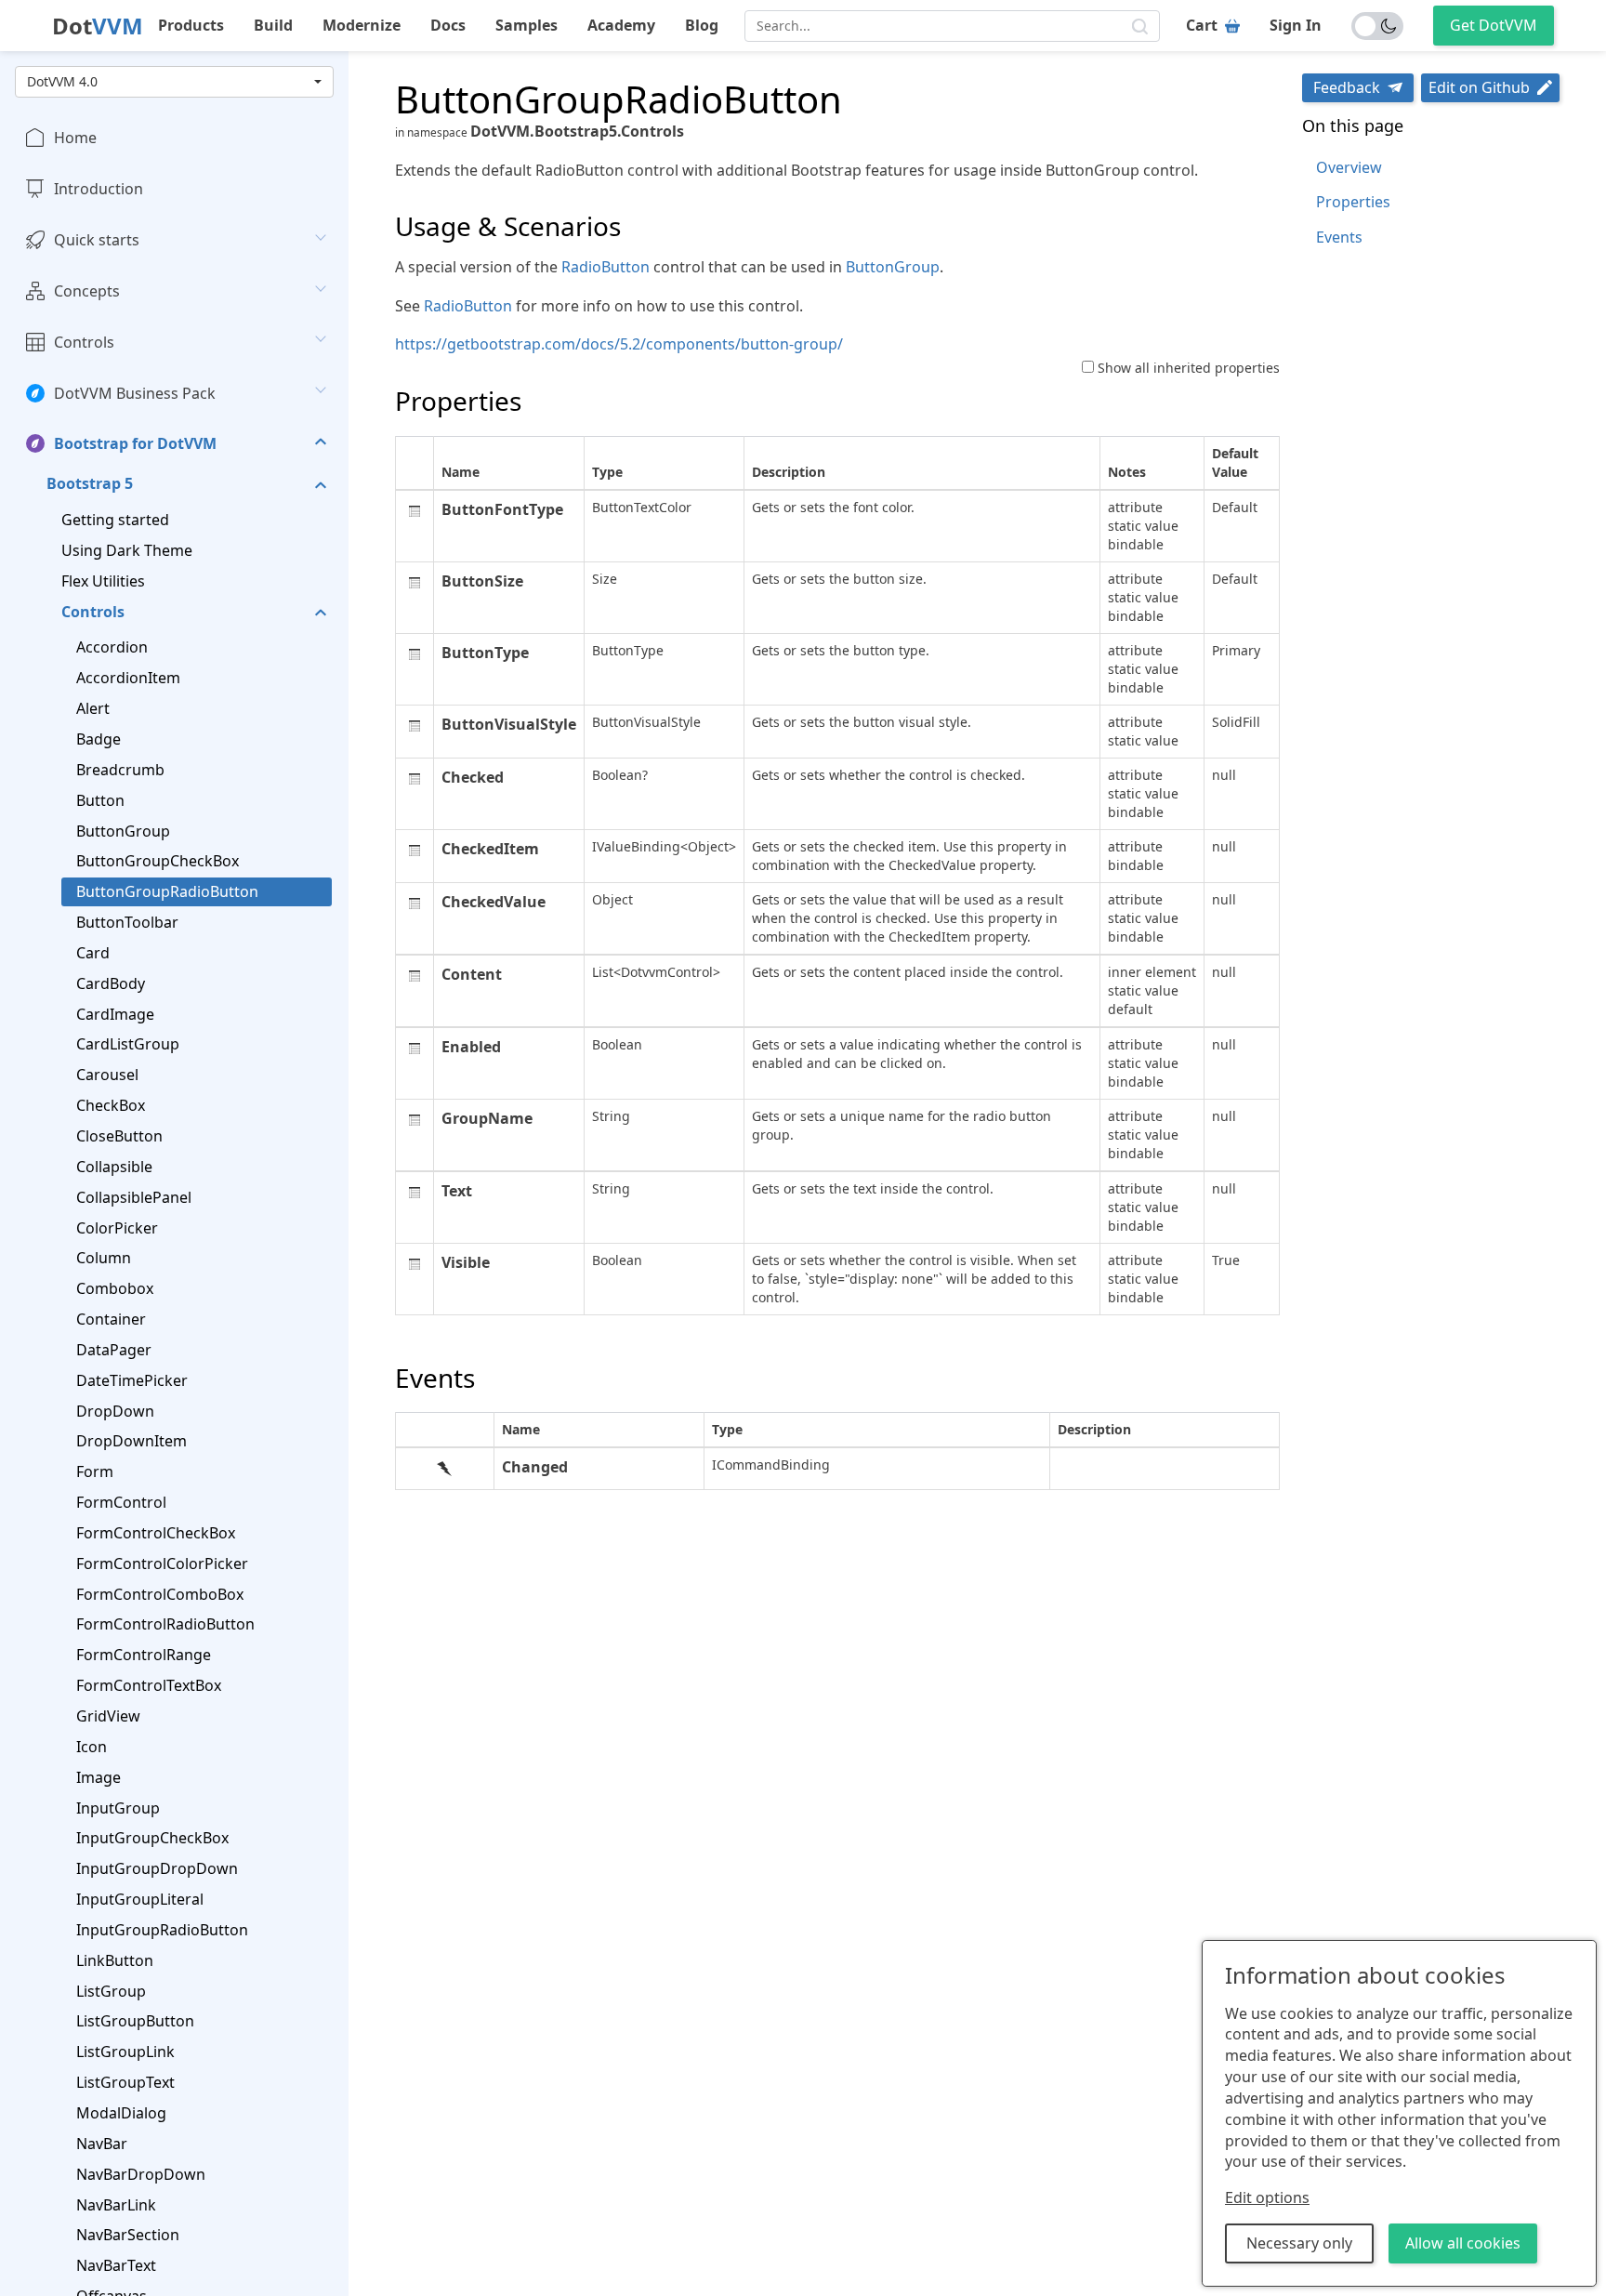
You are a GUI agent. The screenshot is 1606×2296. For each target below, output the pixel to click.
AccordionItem (128, 678)
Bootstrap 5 (90, 483)
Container (111, 1319)
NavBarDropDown (141, 2173)
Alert (93, 708)
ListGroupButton (135, 2021)
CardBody (111, 983)
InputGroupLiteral (140, 1899)
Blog (702, 25)
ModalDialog (121, 2113)
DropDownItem (132, 1441)
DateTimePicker (132, 1379)
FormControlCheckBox (156, 1533)
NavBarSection (128, 2235)
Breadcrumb (120, 770)
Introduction (99, 189)
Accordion (112, 647)
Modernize (362, 25)
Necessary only (1299, 2243)
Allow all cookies (1463, 2243)
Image (99, 1776)
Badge (99, 739)
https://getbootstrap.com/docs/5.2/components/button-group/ (619, 344)
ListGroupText (125, 2082)
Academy (621, 25)
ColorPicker (117, 1227)
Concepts (87, 291)
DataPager (114, 1350)
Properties (1353, 202)
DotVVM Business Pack (135, 392)
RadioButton (606, 267)
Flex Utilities (103, 580)
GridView (108, 1716)
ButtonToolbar (127, 922)
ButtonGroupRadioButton (167, 891)
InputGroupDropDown (157, 1868)
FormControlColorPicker (162, 1563)
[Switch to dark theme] (1377, 26)
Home (75, 138)
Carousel (107, 1075)
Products (191, 25)
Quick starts (97, 240)
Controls (84, 341)
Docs (448, 25)
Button (100, 799)
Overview (1349, 167)
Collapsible (114, 1166)
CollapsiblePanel (134, 1196)
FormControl (121, 1502)
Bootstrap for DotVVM (135, 443)
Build (273, 25)
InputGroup (118, 1807)
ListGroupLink (125, 2052)
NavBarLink (116, 2204)
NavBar (102, 2143)
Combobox (115, 1288)
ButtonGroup (123, 830)
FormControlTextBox (149, 1685)
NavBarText (116, 2265)
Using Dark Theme (127, 550)
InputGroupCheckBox (152, 1838)
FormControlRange (144, 1655)
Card (93, 953)
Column (104, 1258)
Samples (527, 25)
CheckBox (111, 1105)
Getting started (115, 520)
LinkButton (115, 1960)
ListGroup (111, 1990)
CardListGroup (128, 1044)
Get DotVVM (1494, 25)
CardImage (115, 1013)
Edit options (1267, 2197)
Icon (92, 1747)
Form (95, 1471)
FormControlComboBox (160, 1593)
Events (1339, 237)
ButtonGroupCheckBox (158, 861)
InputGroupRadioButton (162, 1930)
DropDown (115, 1410)
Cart (1202, 25)
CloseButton (119, 1136)
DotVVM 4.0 (62, 81)
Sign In (1296, 25)
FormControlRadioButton (165, 1624)
